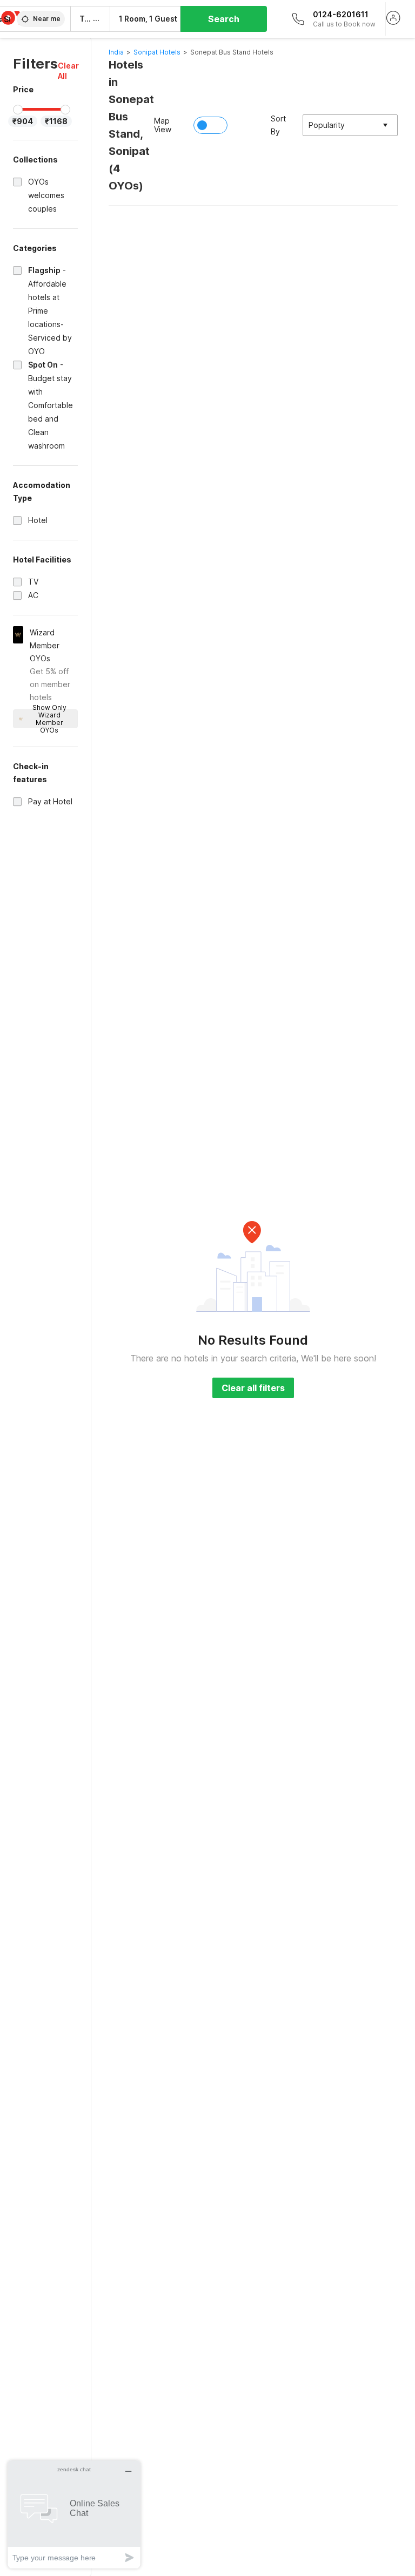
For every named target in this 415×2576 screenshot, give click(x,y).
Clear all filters (253, 1388)
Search (224, 19)
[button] (68, 71)
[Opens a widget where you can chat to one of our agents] (74, 2514)
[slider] (18, 110)
